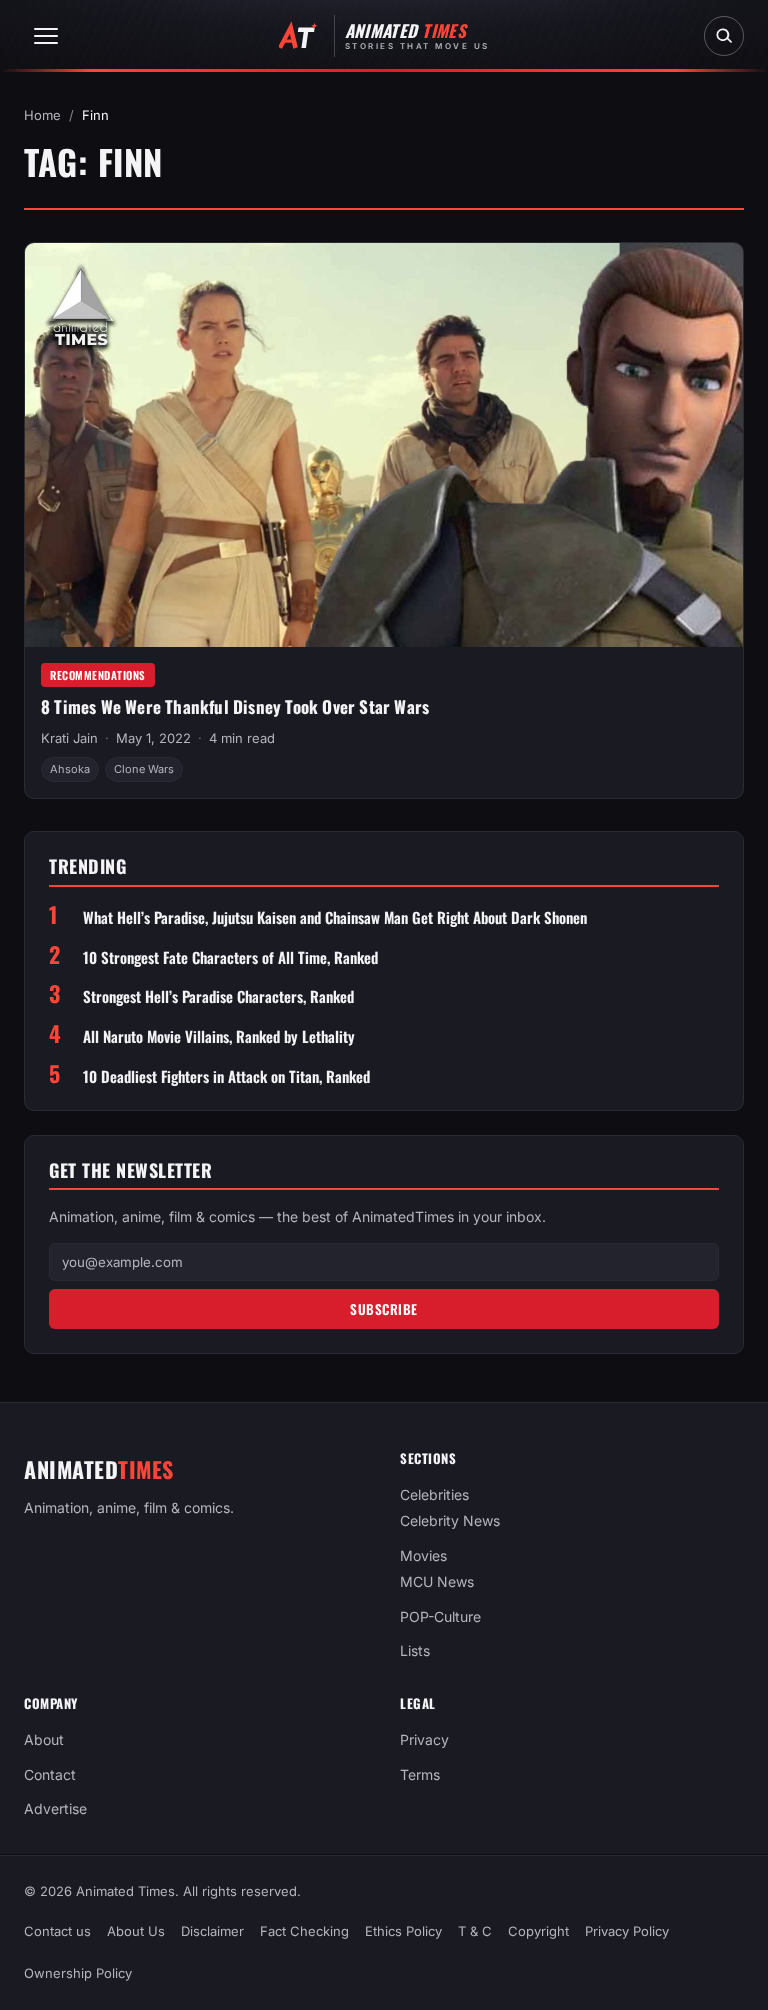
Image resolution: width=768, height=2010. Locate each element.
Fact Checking (304, 1931)
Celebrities (434, 1494)
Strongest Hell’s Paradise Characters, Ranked (218, 996)
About (44, 1739)
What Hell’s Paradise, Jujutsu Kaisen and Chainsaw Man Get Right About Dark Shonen (335, 917)
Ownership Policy (78, 1973)
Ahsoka (70, 769)
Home (42, 115)
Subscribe (384, 1309)
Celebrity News (450, 1521)
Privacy (424, 1739)
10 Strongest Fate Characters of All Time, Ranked (230, 957)
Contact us (57, 1931)
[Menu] (46, 36)
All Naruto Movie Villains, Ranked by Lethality (219, 1036)
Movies (423, 1555)
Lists (415, 1650)
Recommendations (98, 675)
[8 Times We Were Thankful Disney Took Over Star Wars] (384, 445)
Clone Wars (144, 769)
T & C (475, 1931)
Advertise (55, 1808)
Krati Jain (69, 738)
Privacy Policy (627, 1931)
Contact (50, 1774)
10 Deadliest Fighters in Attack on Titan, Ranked (226, 1076)
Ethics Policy (403, 1931)
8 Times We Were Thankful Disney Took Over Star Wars (235, 706)
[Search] (724, 36)
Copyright (538, 1931)
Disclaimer (212, 1931)
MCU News (437, 1581)
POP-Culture (440, 1616)
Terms (420, 1774)
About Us (136, 1931)
